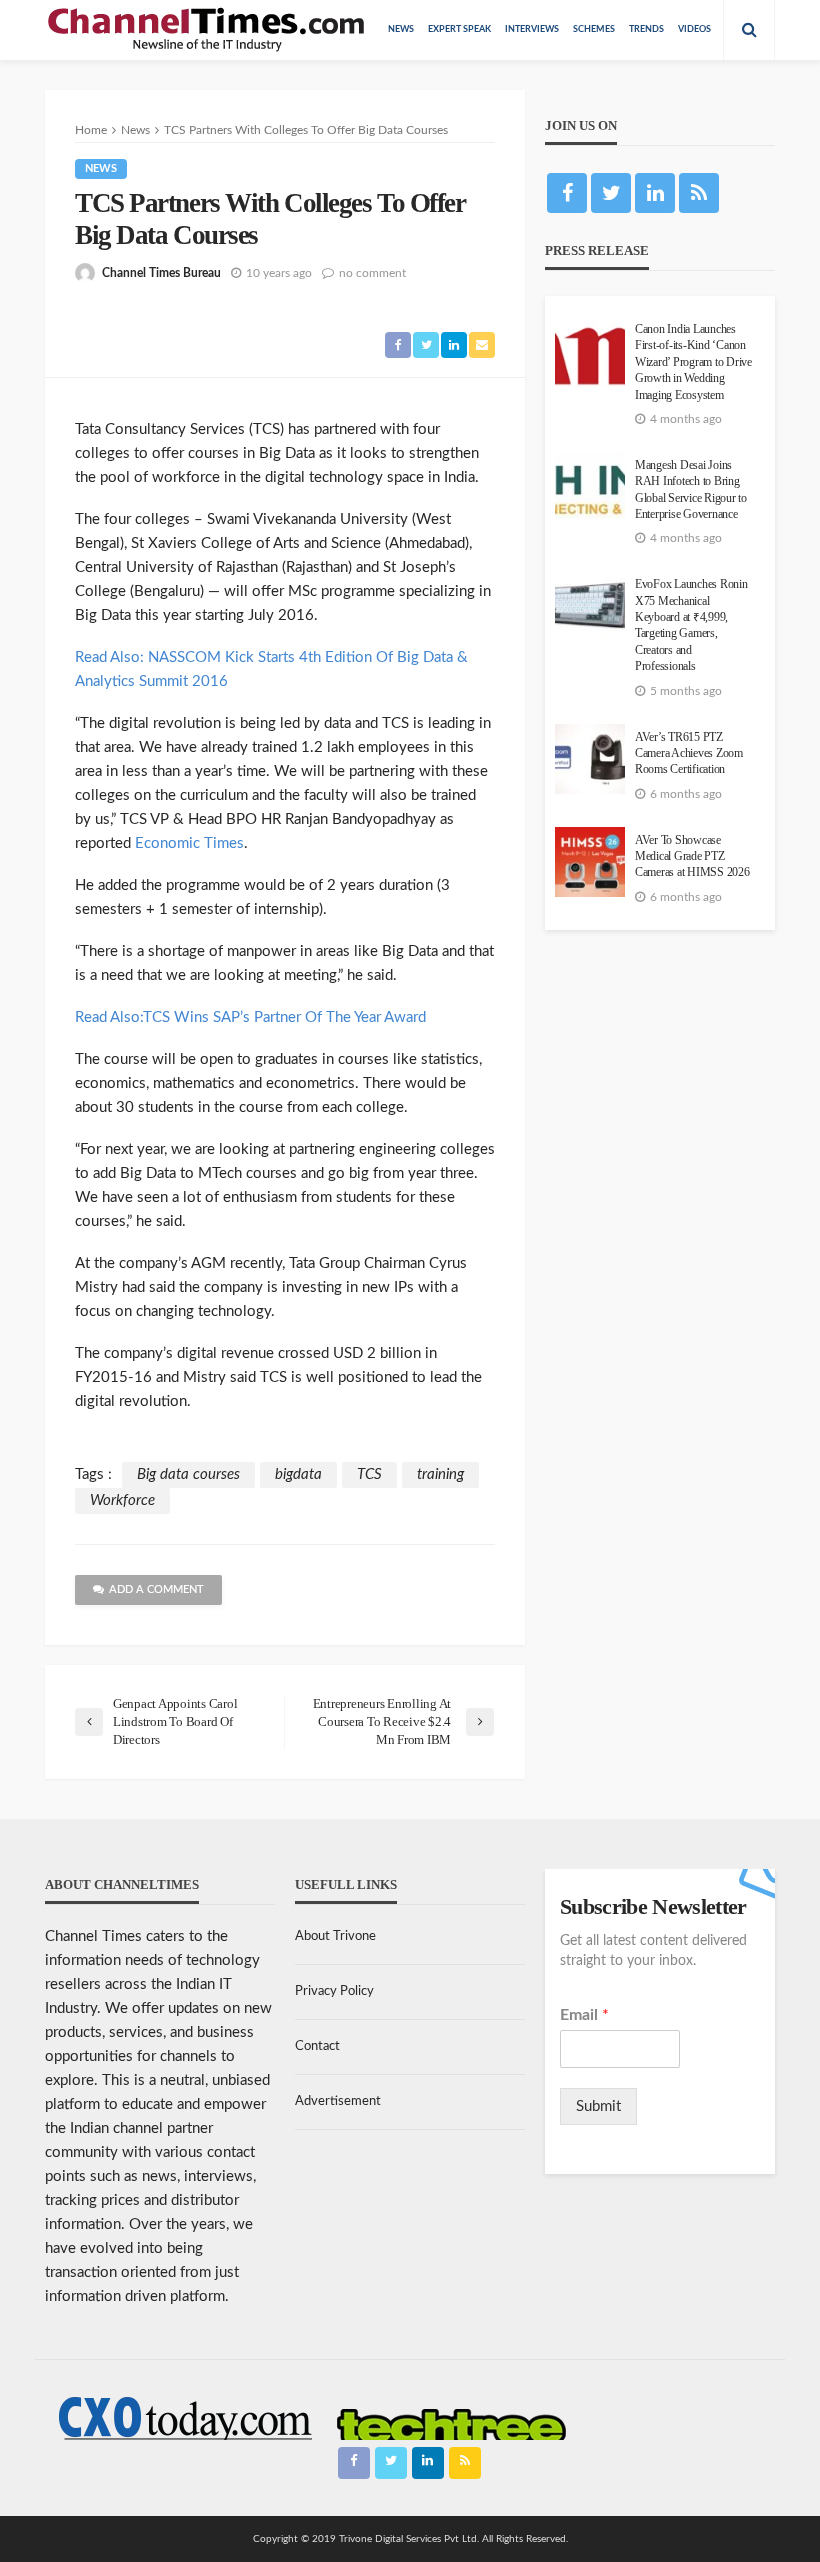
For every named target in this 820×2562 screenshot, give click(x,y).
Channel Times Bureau (161, 273)
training (440, 1474)
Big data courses (188, 1474)
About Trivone (335, 1936)
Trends (646, 29)
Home (91, 130)
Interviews (532, 29)
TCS (369, 1474)
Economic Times (189, 843)
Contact (317, 2046)
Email (584, 2015)
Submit (598, 2106)
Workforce (122, 1500)
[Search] (749, 30)
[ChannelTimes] (208, 30)
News (401, 29)
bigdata (298, 1474)
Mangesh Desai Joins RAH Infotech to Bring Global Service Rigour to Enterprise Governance (691, 490)
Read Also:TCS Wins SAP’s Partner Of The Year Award (250, 1017)
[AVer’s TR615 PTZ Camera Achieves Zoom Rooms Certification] (590, 759)
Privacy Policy (334, 1991)
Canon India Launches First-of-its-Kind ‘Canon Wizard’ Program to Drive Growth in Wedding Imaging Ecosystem (693, 362)
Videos (694, 29)
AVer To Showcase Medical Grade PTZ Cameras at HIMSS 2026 (692, 857)
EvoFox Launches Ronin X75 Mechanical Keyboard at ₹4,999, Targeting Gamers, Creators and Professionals (691, 625)
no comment (372, 273)
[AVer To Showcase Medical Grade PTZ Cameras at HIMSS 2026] (590, 862)
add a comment (156, 1589)
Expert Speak (459, 29)
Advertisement (338, 2101)
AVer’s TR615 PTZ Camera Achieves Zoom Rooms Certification (689, 754)
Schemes (594, 29)
